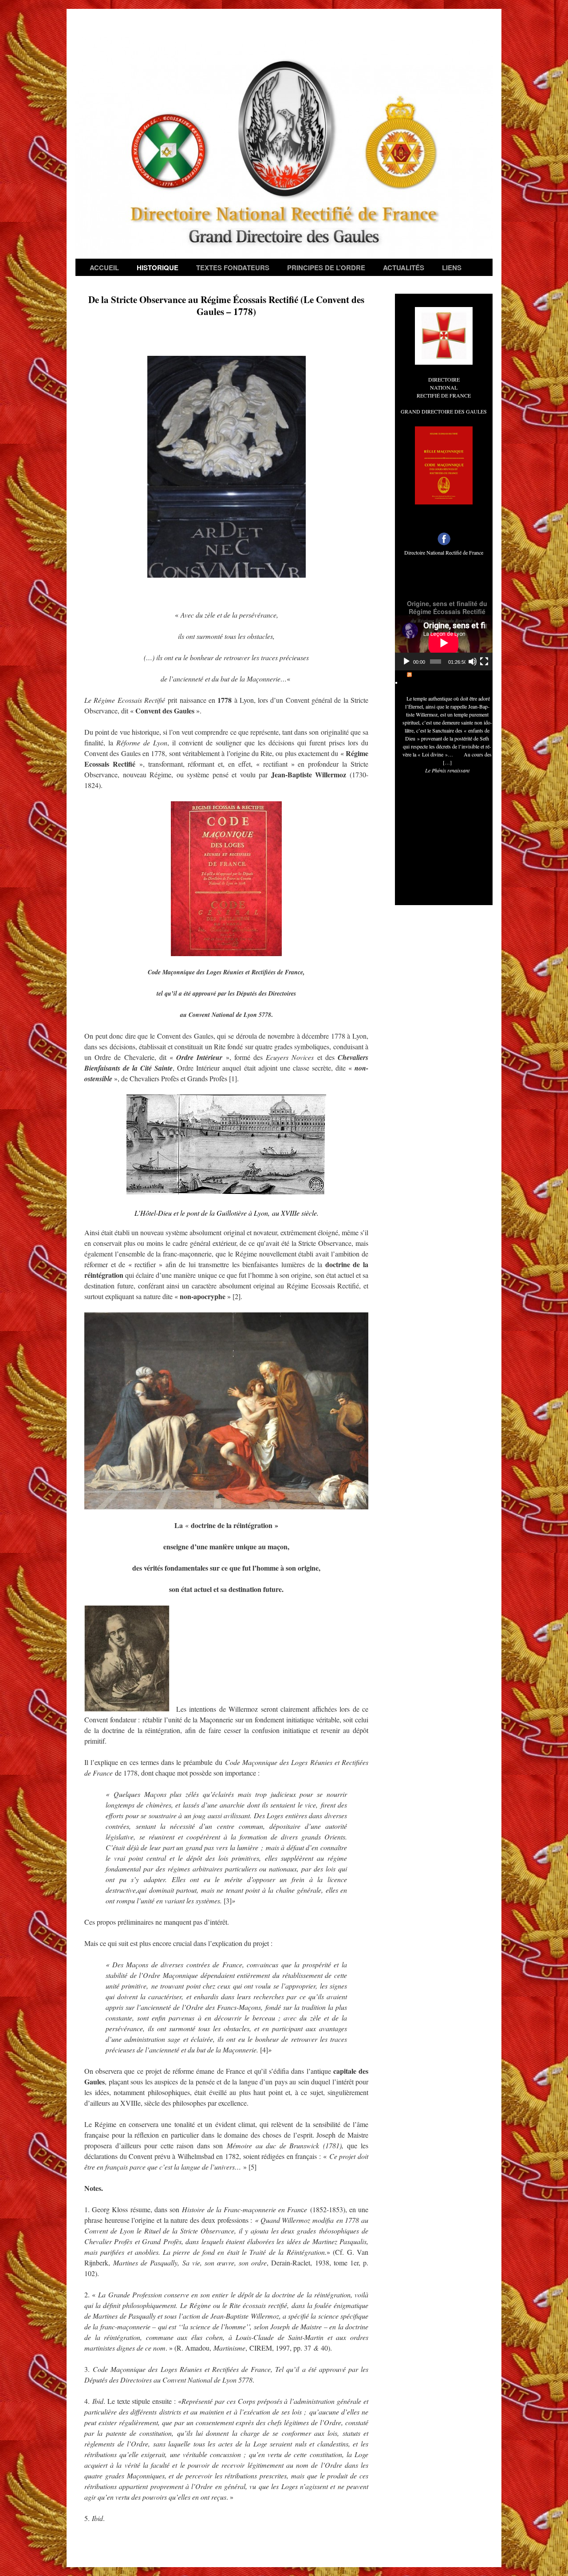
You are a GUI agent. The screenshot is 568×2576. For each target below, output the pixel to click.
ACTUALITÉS (404, 268)
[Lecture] (406, 662)
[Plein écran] (484, 662)
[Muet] (473, 662)
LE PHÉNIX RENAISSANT (451, 674)
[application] (444, 643)
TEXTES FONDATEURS (233, 268)
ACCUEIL (104, 268)
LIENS (452, 268)
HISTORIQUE (158, 268)
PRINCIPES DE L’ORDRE (326, 268)
